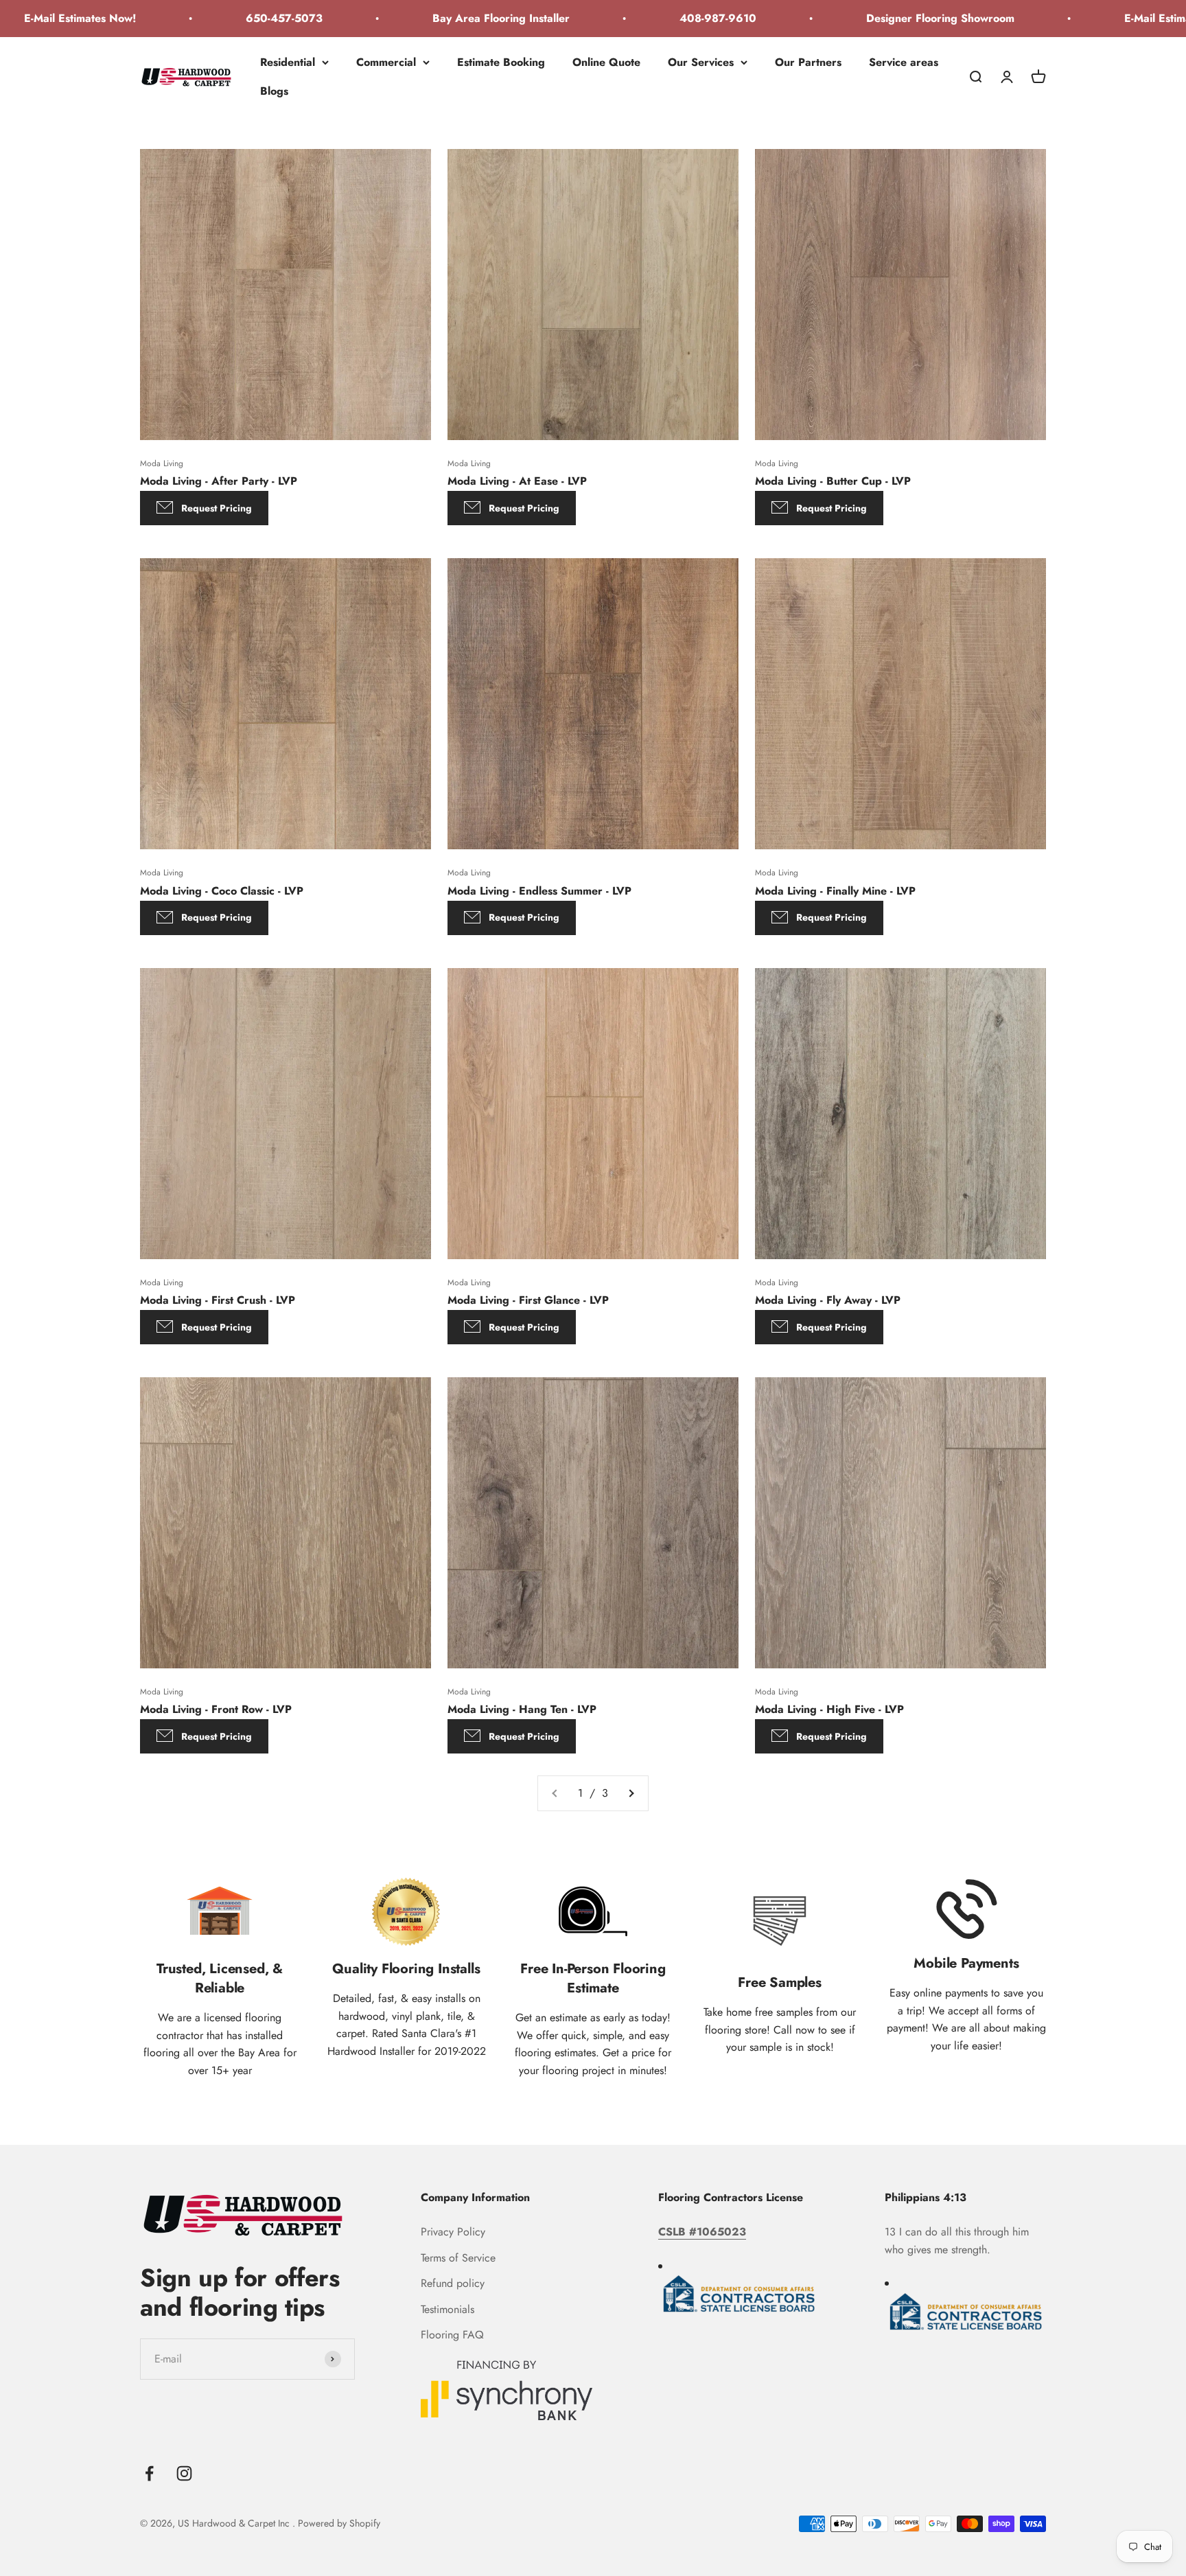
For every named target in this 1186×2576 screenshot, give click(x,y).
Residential (288, 62)
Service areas (904, 62)
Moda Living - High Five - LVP (829, 1709)
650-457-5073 (201, 18)
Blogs (274, 90)
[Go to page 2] (631, 1793)
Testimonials (447, 2309)
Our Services (701, 62)
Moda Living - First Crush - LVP (218, 1300)
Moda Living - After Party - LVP (219, 481)
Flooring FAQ (452, 2335)
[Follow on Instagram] (184, 2473)
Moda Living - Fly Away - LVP (828, 1300)
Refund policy (453, 2283)
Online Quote (606, 62)
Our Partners (808, 62)
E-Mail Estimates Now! (1097, 18)
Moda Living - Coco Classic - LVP (222, 891)
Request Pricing (217, 508)
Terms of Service (458, 2258)
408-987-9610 (635, 18)
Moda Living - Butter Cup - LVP (833, 481)
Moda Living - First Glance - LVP (528, 1300)
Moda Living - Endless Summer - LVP (539, 891)
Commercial (386, 62)
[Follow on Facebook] (149, 2473)
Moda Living (162, 463)
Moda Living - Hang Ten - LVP (522, 1709)
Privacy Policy (453, 2232)
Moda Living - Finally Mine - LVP (835, 891)
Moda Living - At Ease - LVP (517, 481)
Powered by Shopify (339, 2523)
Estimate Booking (501, 62)
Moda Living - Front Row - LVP (216, 1709)
